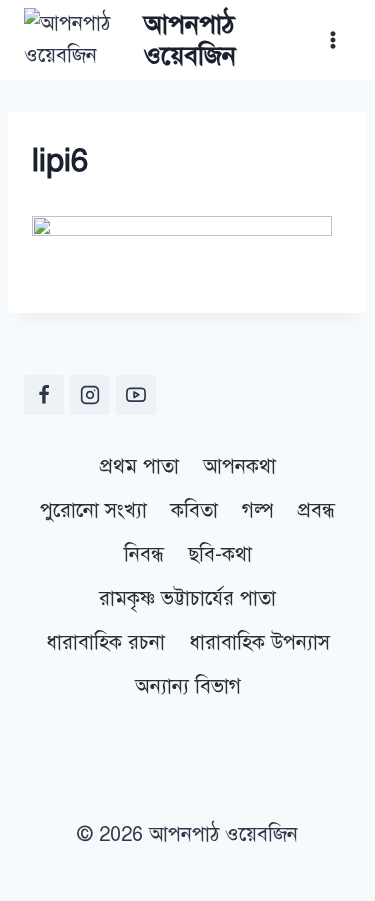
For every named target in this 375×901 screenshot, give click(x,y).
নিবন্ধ (144, 554)
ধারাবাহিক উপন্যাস (259, 642)
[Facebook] (44, 395)
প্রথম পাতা (139, 466)
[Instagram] (90, 395)
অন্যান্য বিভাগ (188, 686)
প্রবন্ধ (316, 510)
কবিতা (194, 510)
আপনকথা (239, 466)
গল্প (258, 510)
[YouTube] (136, 395)
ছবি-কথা (220, 554)
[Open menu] (332, 39)
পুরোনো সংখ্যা (93, 510)
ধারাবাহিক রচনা (105, 642)
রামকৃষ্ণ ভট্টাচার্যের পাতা (187, 598)
